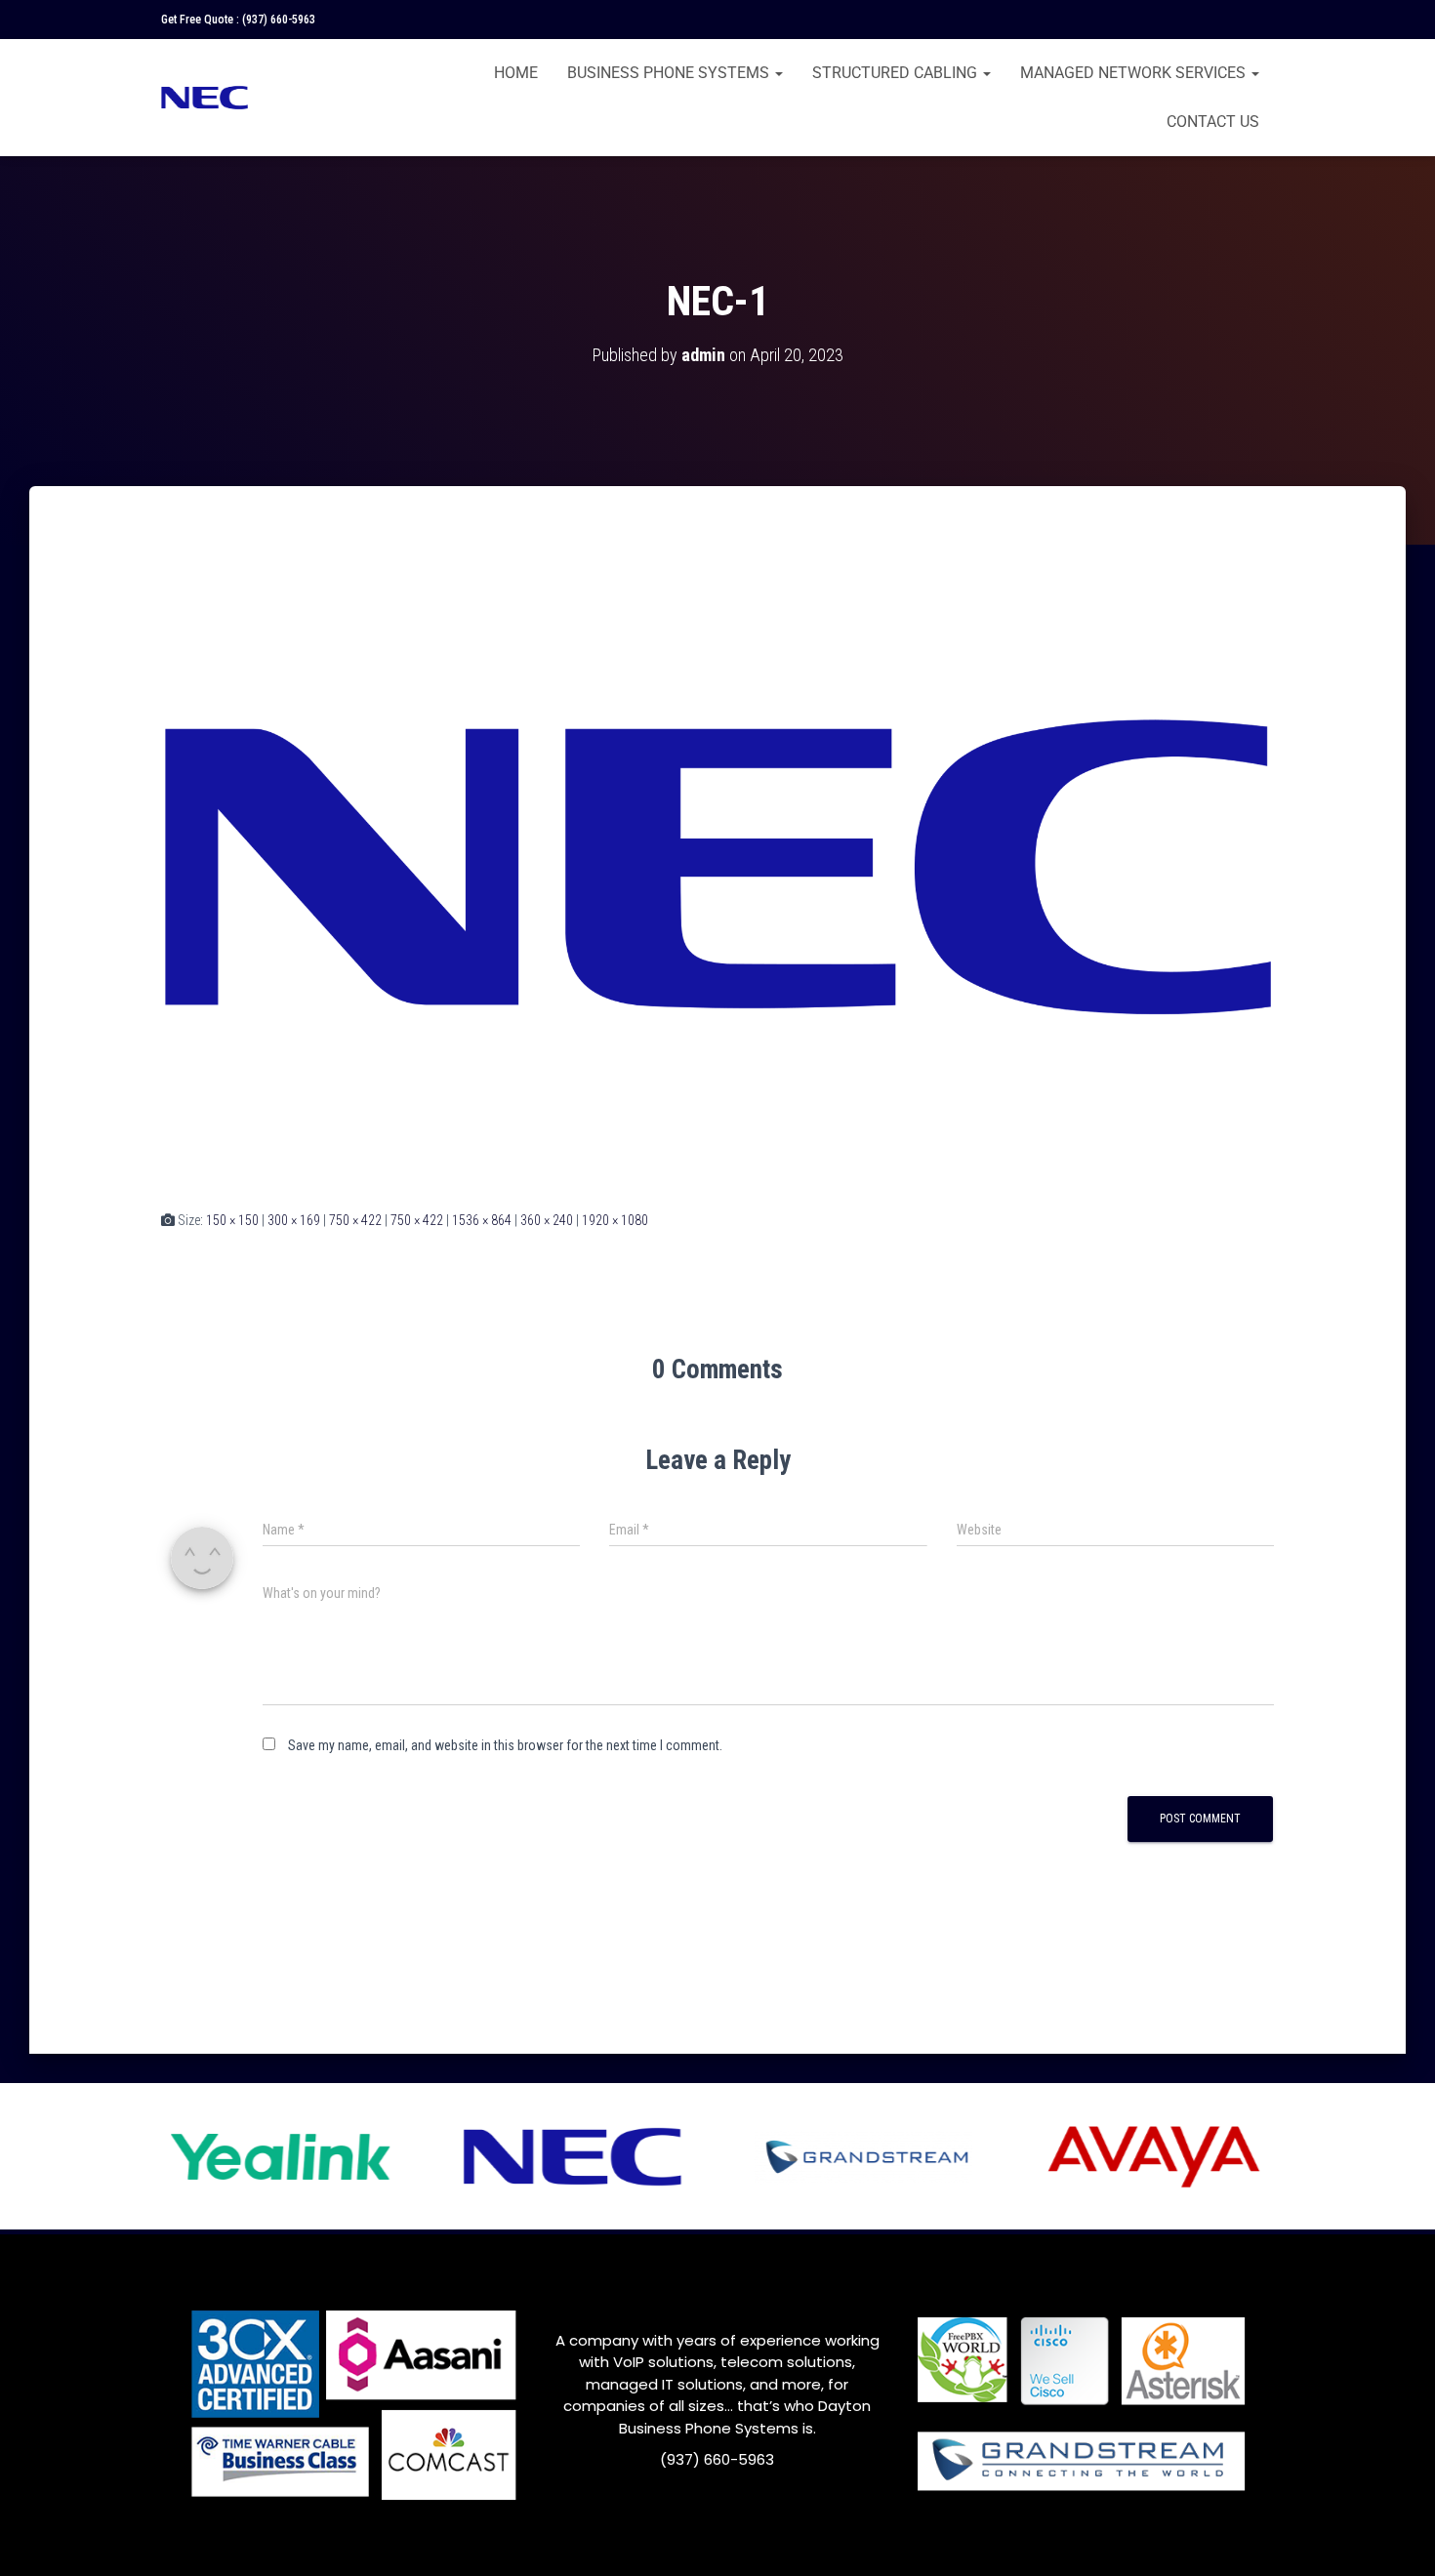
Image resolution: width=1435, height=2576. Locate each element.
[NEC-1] (717, 866)
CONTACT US (1213, 122)
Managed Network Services (1135, 73)
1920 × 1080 (615, 1220)
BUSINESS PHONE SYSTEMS (670, 73)
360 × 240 (547, 1220)
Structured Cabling (897, 73)
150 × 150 (232, 1220)
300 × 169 (294, 1220)
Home (516, 73)
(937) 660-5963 (279, 20)
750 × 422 (355, 1220)
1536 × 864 (482, 1220)
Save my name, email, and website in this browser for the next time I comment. (505, 1745)
